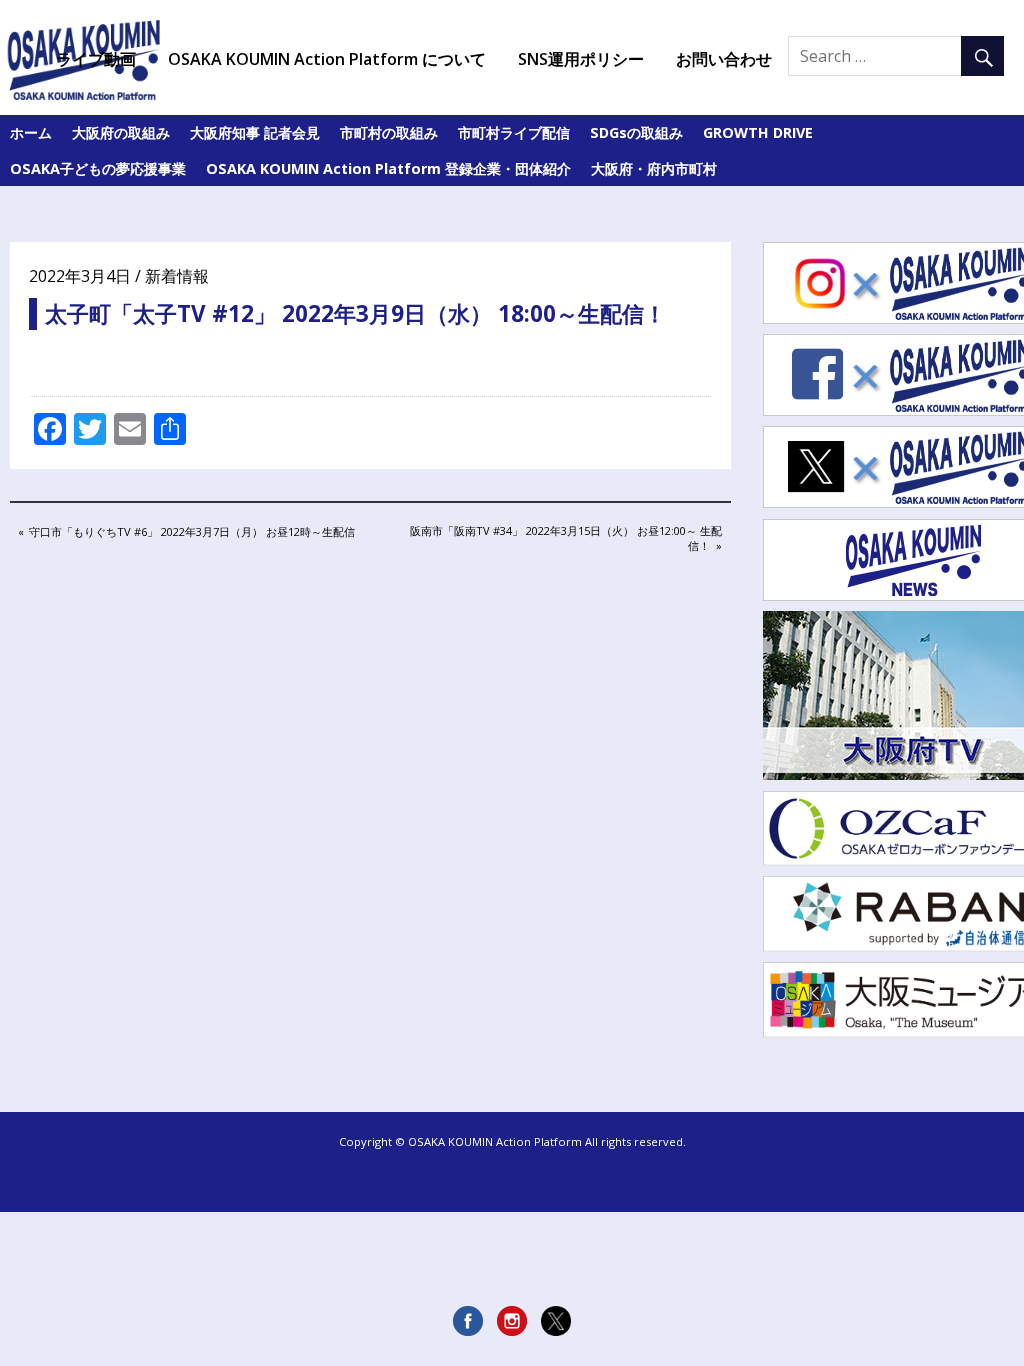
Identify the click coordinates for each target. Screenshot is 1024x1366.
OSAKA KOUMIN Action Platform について (327, 59)
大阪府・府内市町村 (654, 168)
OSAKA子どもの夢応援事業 (98, 168)
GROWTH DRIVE (758, 132)
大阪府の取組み (121, 132)
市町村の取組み (389, 132)
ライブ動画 (96, 59)
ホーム (31, 132)
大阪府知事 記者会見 (255, 132)
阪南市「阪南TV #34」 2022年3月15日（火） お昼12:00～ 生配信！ (565, 537)
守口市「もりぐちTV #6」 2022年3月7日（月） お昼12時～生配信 (191, 533)
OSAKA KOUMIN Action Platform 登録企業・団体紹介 (388, 168)
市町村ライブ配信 (514, 132)
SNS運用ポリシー (581, 59)
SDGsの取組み (636, 132)
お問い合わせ (724, 59)
